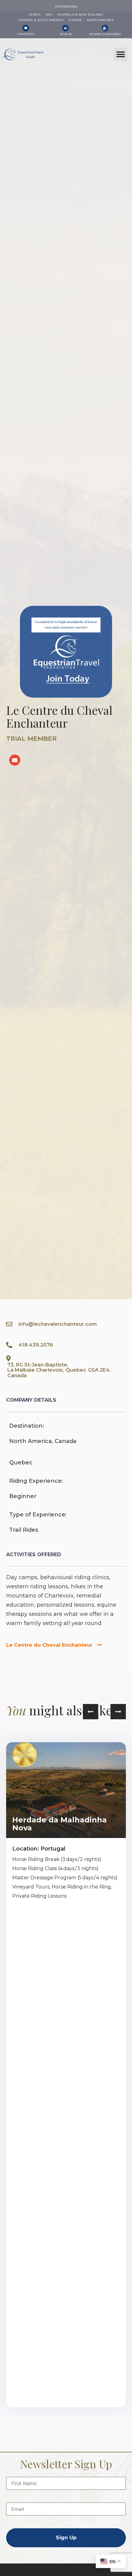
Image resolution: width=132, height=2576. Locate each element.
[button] (120, 54)
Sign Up (66, 2538)
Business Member (105, 34)
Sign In (66, 34)
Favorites (26, 34)
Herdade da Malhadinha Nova (60, 1824)
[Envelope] (15, 760)
